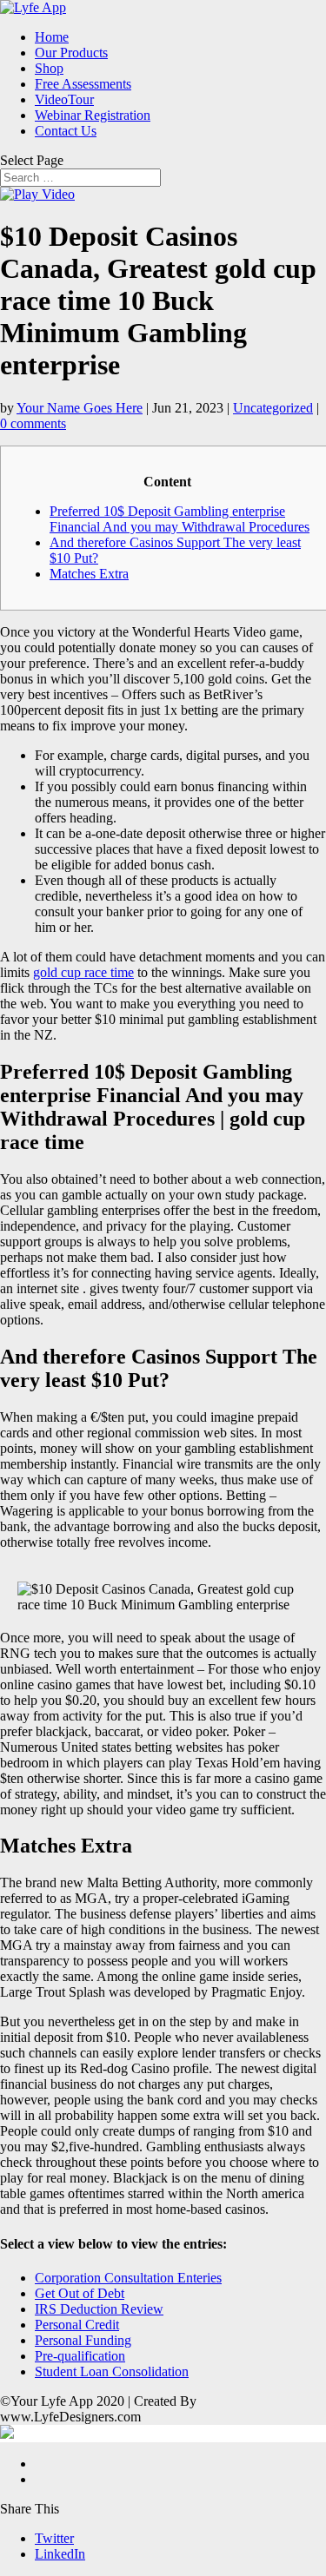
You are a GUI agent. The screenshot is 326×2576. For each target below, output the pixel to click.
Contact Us (66, 131)
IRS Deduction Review (99, 2309)
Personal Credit (77, 2325)
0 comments (33, 423)
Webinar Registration (93, 115)
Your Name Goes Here (80, 408)
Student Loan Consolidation (112, 2371)
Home (52, 37)
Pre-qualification (80, 2356)
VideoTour (64, 99)
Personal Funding (83, 2340)
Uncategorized (273, 408)
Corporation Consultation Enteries (128, 2278)
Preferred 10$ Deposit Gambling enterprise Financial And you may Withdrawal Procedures (180, 519)
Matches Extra (89, 574)
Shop (49, 68)
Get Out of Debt (80, 2293)
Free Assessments (83, 84)
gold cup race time (83, 972)
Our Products (71, 53)
